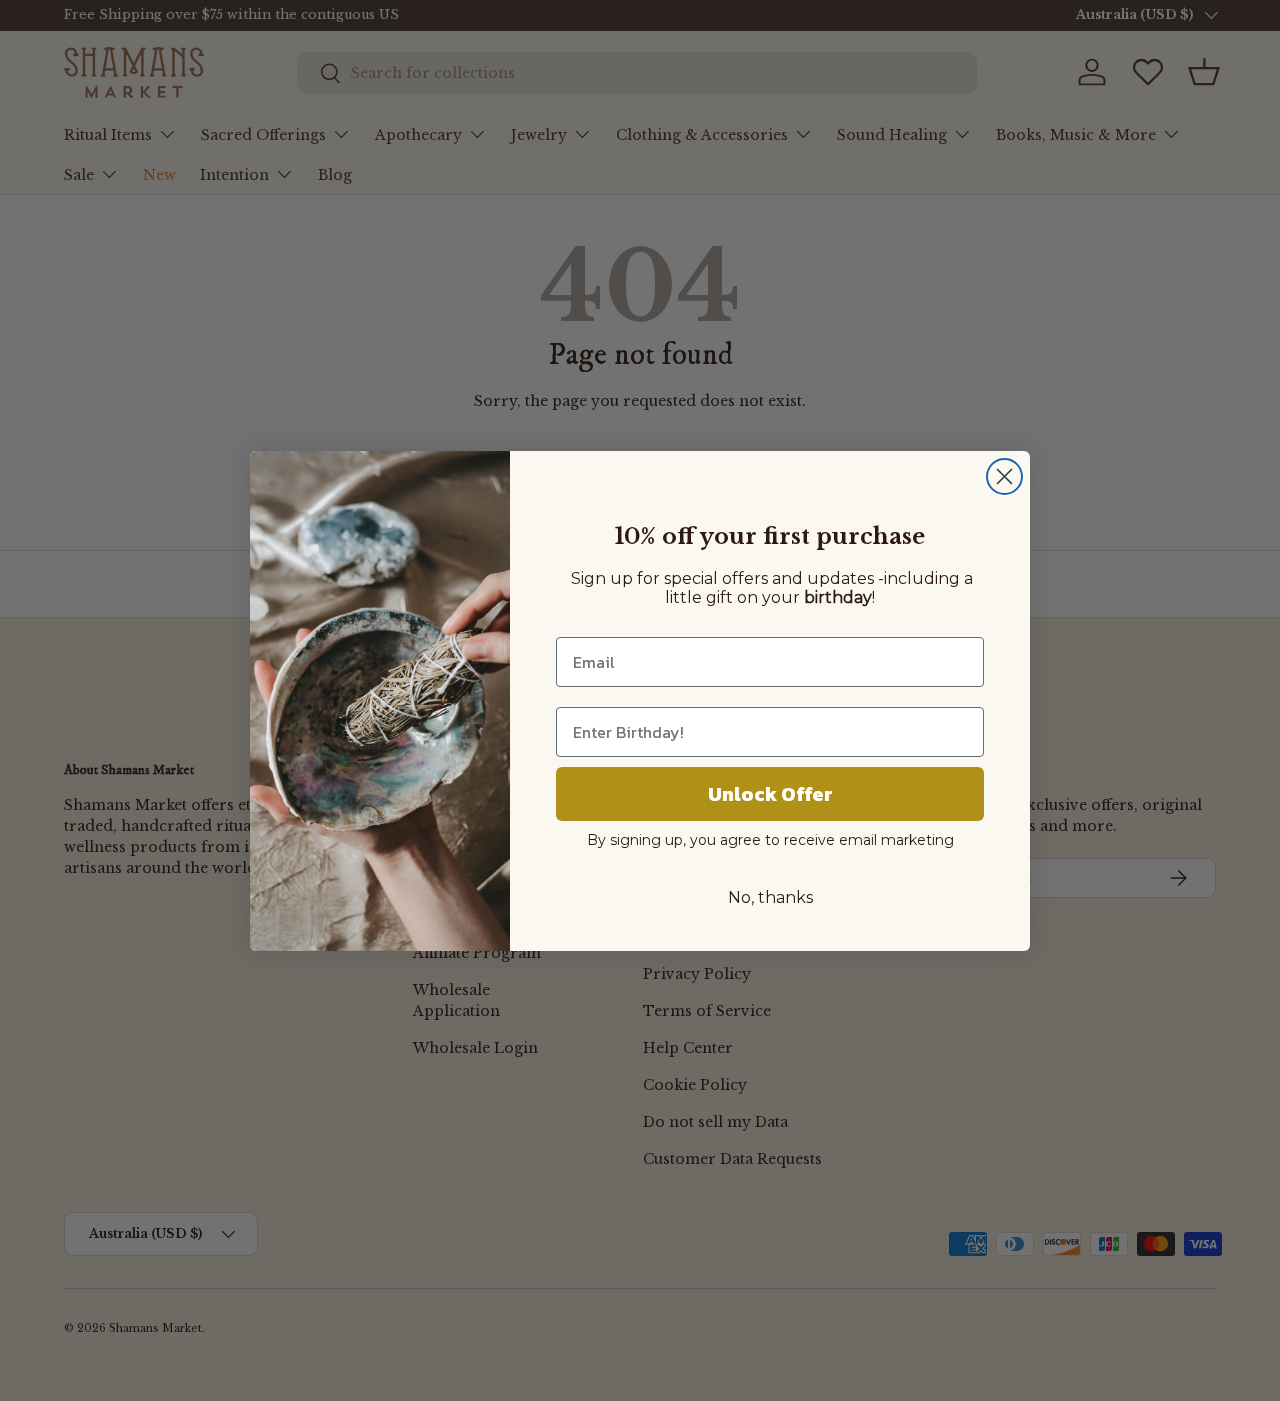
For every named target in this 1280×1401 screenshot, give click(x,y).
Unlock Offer (770, 794)
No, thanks (770, 897)
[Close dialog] (1004, 476)
